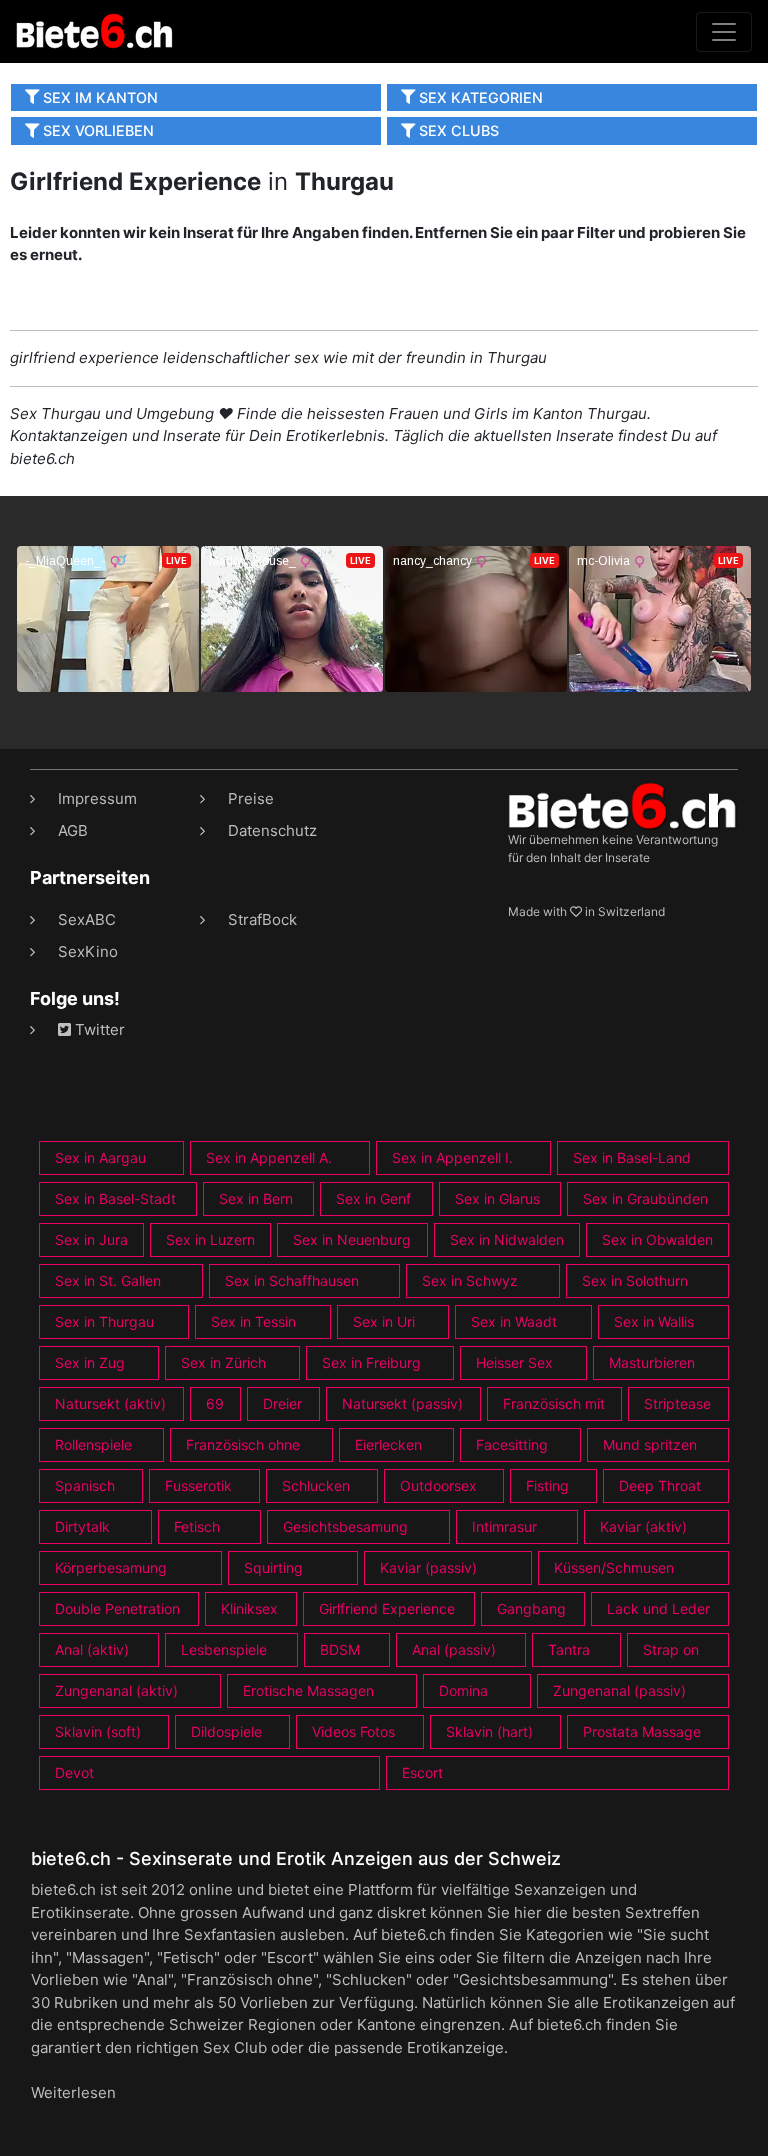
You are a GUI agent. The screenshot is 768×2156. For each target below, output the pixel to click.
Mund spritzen (650, 1444)
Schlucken (316, 1485)
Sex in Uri (384, 1321)
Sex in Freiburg (371, 1362)
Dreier (282, 1403)
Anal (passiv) (454, 1649)
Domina (463, 1690)
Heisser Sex (514, 1362)
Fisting (547, 1485)
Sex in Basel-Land (632, 1157)
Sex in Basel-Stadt (115, 1198)
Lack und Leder (658, 1608)
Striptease (677, 1403)
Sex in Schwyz (470, 1280)
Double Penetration (117, 1608)
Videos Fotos (353, 1731)
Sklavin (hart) (489, 1731)
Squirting (273, 1567)
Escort (422, 1772)
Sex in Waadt (514, 1321)
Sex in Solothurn (635, 1280)
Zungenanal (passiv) (619, 1690)
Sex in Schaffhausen (292, 1280)
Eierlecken (388, 1444)
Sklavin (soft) (98, 1731)
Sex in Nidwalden (507, 1239)
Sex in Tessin (253, 1321)
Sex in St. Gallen (108, 1280)
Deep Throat (660, 1485)
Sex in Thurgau (104, 1321)
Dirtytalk (82, 1526)
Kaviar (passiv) (428, 1567)
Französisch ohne (243, 1444)
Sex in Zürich (223, 1362)
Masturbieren (652, 1362)
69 (215, 1403)
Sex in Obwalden (657, 1239)
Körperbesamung (111, 1567)
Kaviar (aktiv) (643, 1526)
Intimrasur (504, 1526)
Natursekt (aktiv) (110, 1403)
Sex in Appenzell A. (269, 1157)
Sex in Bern (256, 1198)
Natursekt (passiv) (402, 1403)
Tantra (569, 1649)
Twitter (98, 1029)
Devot (74, 1772)
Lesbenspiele (224, 1649)
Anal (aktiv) (92, 1649)
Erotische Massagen (308, 1690)
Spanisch (85, 1485)
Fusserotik (198, 1485)
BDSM (340, 1649)
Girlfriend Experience (387, 1608)
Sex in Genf (373, 1198)
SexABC (87, 919)
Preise (251, 798)
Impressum (97, 798)
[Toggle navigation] (724, 32)
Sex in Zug (90, 1362)
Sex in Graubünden (645, 1198)
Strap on (671, 1649)
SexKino (88, 951)
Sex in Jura (91, 1239)
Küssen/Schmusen (614, 1567)
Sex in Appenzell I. (452, 1157)
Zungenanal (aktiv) (116, 1690)
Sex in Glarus (497, 1198)
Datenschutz (272, 830)
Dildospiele (226, 1731)
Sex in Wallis (654, 1321)
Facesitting (512, 1444)
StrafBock (262, 919)
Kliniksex (249, 1608)
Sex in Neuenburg (352, 1239)
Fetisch (197, 1526)
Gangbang (531, 1608)
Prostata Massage (642, 1731)
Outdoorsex (438, 1485)
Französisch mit (554, 1403)
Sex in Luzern (210, 1239)
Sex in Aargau (100, 1157)
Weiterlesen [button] (73, 2092)
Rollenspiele (93, 1444)
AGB (73, 830)
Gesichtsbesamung (345, 1526)
